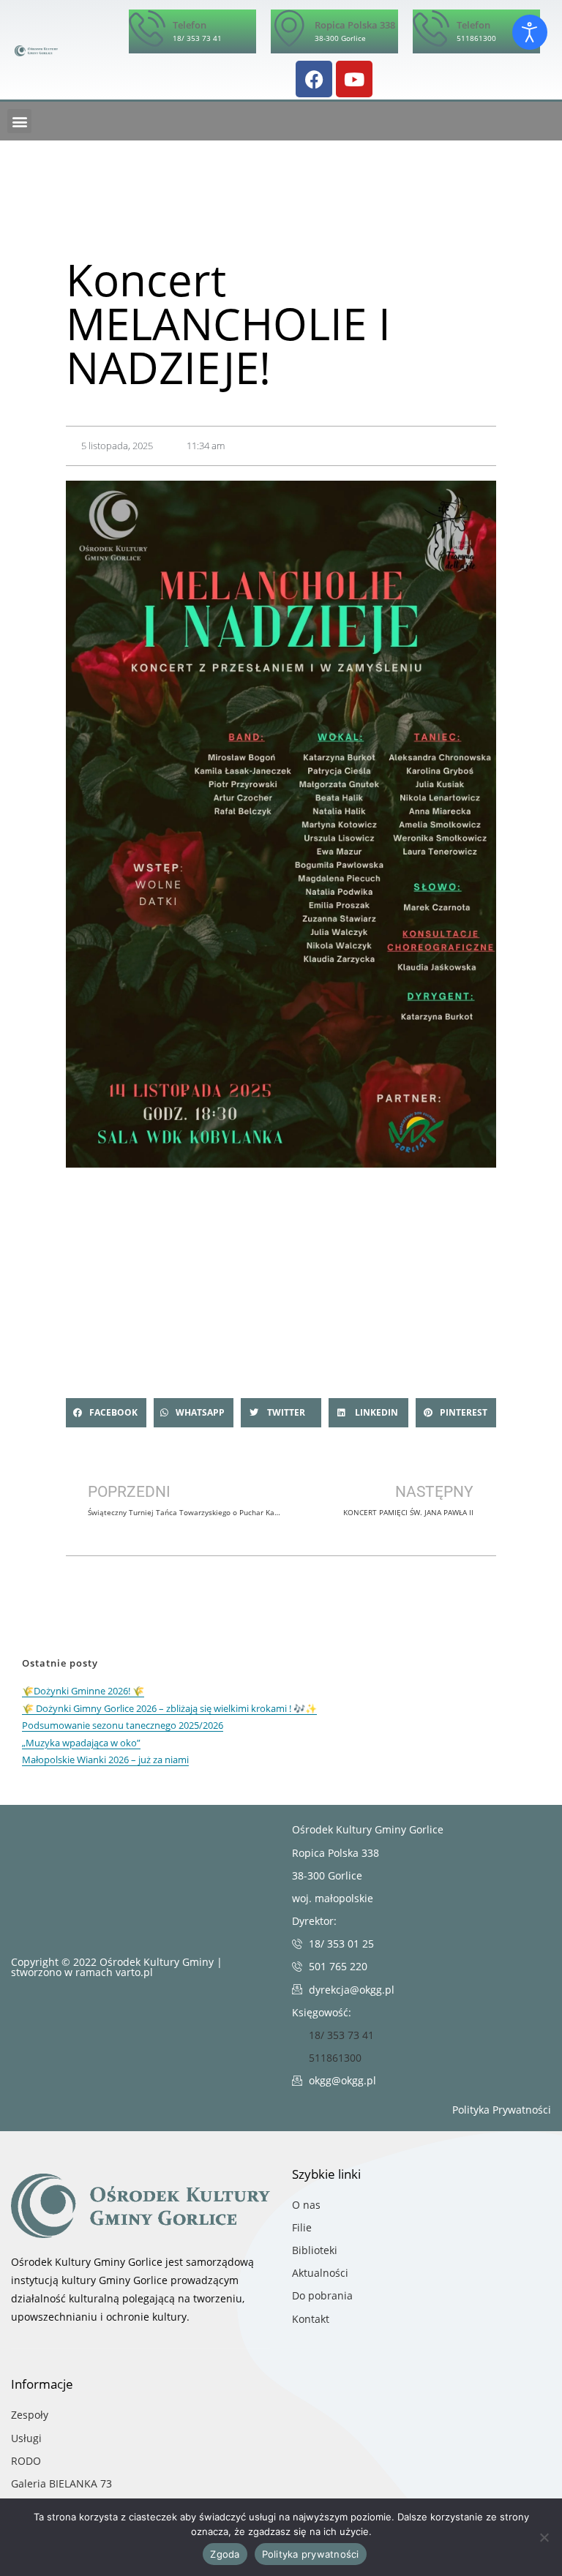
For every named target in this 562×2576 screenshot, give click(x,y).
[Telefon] (147, 28)
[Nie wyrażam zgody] (544, 2537)
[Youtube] (354, 79)
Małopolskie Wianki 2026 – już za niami (105, 1760)
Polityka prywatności (311, 2554)
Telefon (190, 25)
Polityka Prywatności (502, 2110)
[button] (19, 121)
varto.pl (134, 1972)
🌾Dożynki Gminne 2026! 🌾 (83, 1691)
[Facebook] (314, 79)
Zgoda (225, 2554)
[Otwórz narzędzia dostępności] (530, 32)
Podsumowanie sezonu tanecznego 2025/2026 (123, 1725)
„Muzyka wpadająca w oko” (81, 1743)
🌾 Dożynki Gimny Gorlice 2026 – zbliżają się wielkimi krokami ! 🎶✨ (169, 1708)
